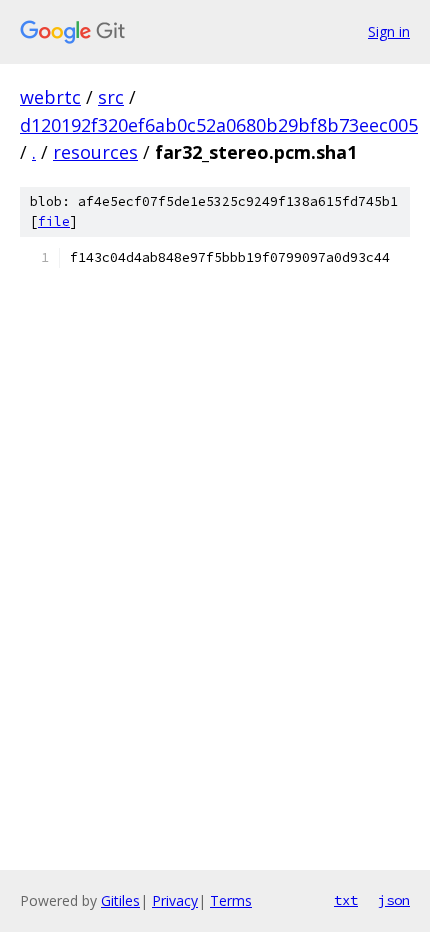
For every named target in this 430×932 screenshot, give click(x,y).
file (54, 221)
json (394, 900)
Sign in (389, 31)
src (111, 97)
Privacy (175, 900)
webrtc (50, 97)
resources (95, 152)
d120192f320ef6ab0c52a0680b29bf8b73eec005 (219, 125)
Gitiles (120, 900)
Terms (231, 900)
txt (346, 900)
